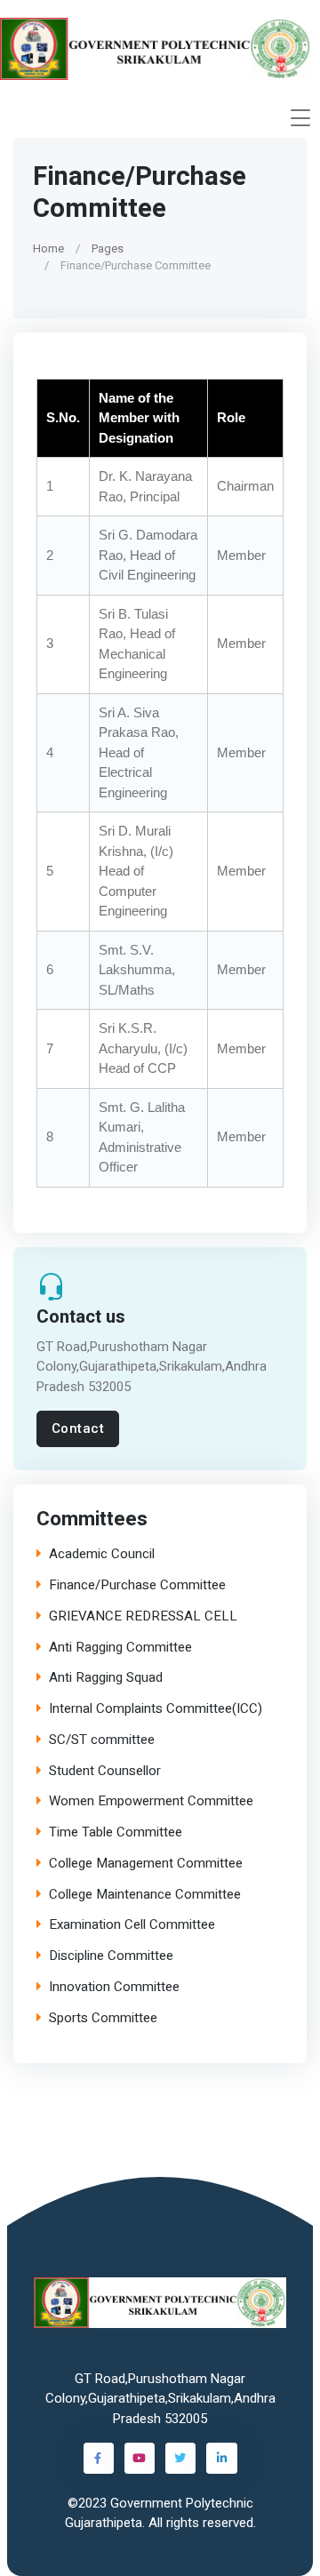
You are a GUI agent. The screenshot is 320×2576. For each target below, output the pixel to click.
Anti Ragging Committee (120, 1647)
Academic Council (102, 1554)
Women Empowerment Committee (151, 1801)
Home (48, 248)
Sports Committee (103, 2017)
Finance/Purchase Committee (137, 1585)
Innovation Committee (114, 1987)
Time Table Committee (116, 1832)
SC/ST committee (102, 1740)
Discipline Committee (111, 1956)
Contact (78, 1428)
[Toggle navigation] (300, 118)
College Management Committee (146, 1864)
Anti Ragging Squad (106, 1678)
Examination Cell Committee (132, 1925)
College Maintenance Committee (145, 1894)
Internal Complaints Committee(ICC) (156, 1709)
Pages (108, 248)
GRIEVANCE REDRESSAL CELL (143, 1616)
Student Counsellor (105, 1770)
